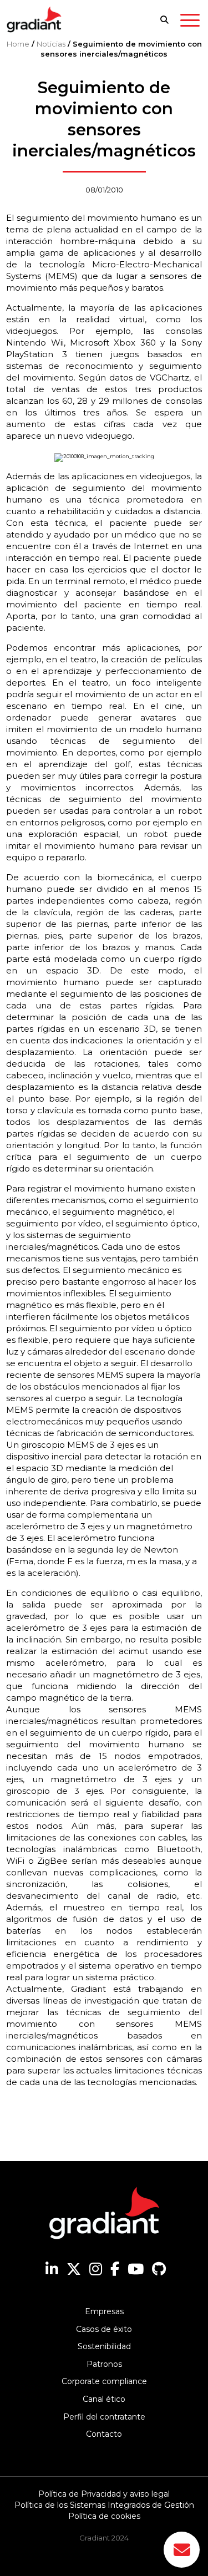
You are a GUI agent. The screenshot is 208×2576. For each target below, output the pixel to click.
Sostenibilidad (104, 2346)
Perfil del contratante (104, 2417)
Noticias (51, 44)
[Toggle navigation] (190, 22)
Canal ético (104, 2399)
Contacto (104, 2434)
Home (18, 44)
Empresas (104, 2311)
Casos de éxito (104, 2329)
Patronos (104, 2364)
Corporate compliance (104, 2381)
